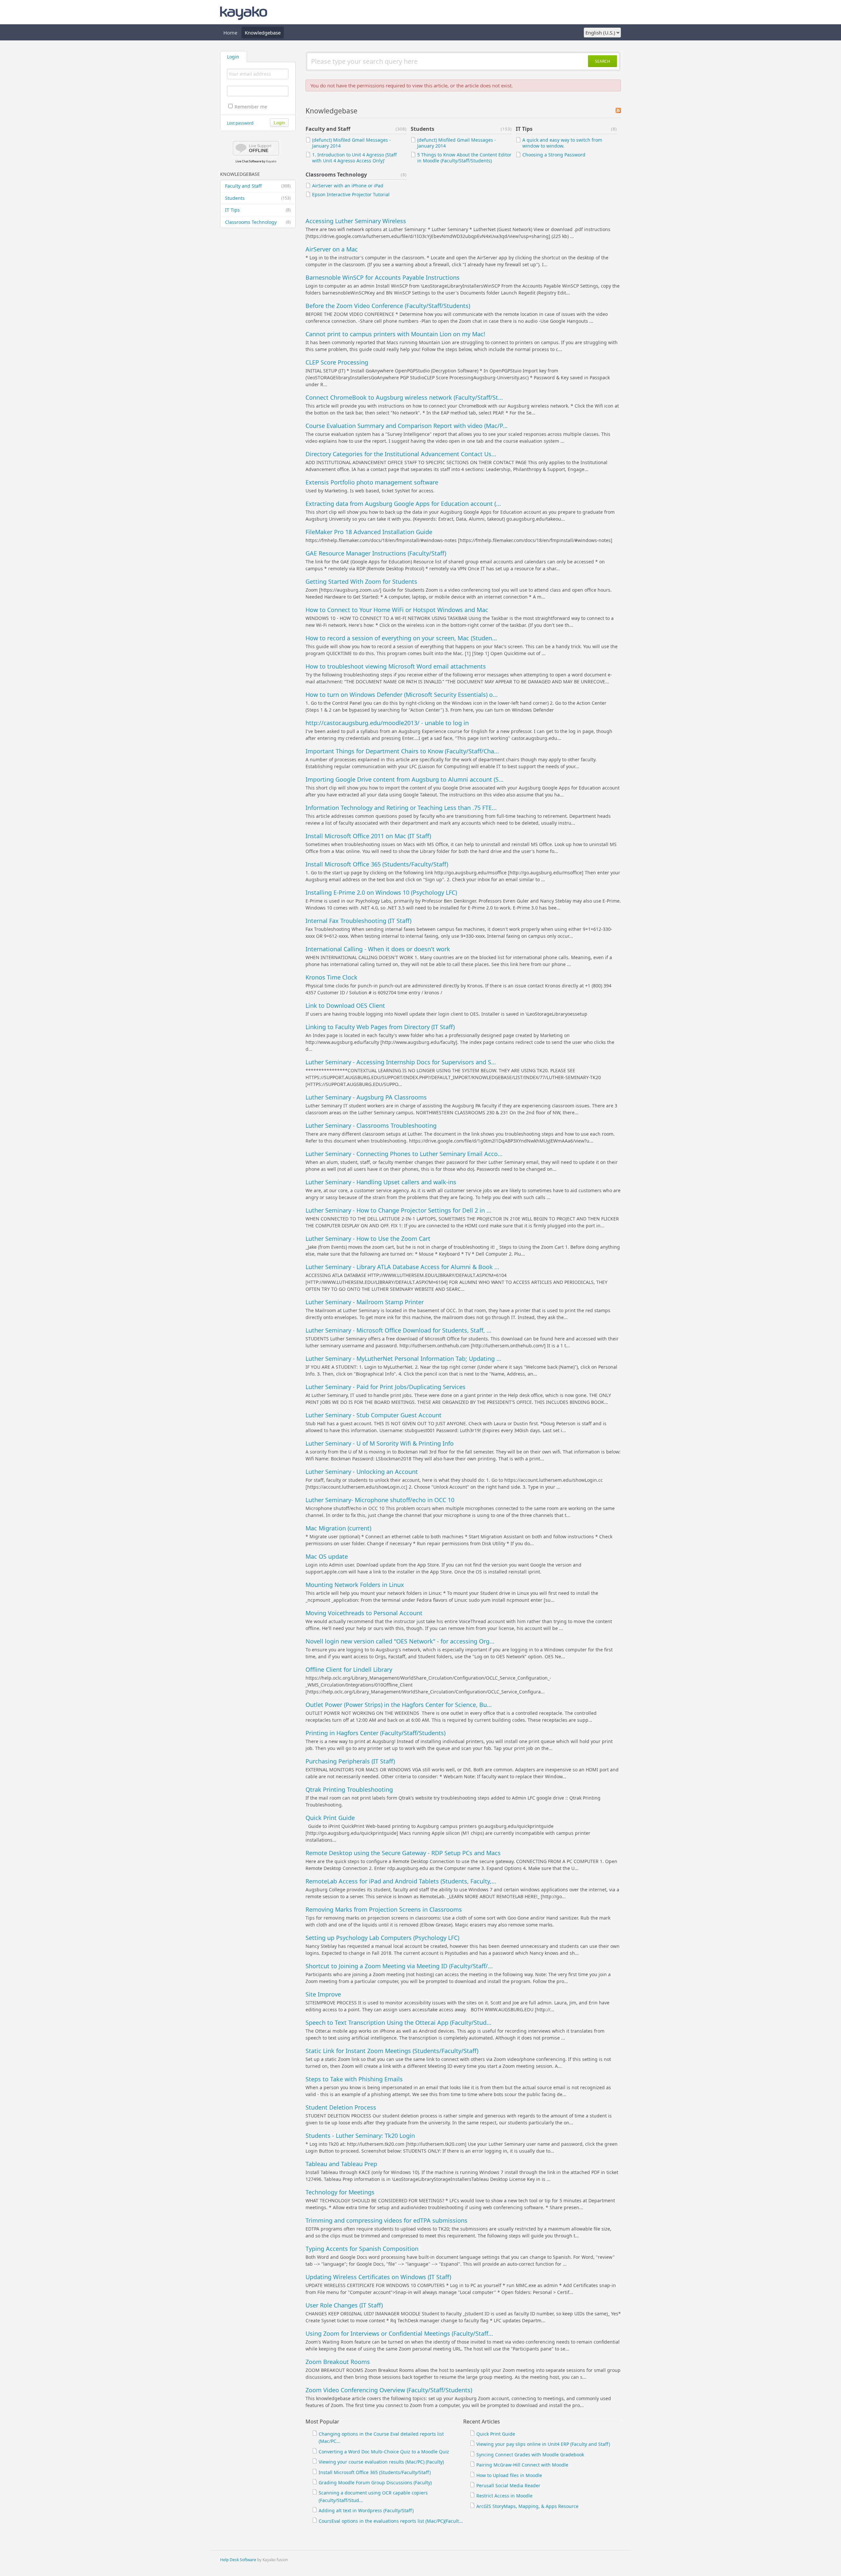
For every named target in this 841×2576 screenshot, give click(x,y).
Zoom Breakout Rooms (338, 2362)
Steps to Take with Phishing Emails (354, 2079)
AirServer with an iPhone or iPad (348, 186)
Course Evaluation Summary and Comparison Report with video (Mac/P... (407, 426)
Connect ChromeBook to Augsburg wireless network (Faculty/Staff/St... (404, 397)
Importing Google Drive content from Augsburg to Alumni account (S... (405, 779)
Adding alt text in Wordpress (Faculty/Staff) (366, 2510)
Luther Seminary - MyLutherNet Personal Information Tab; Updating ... (403, 1359)
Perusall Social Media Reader (508, 2485)
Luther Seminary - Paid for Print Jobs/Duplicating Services (386, 1387)
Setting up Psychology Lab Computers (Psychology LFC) (382, 1938)
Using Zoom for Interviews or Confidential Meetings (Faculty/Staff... (399, 2333)
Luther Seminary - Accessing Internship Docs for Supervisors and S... (401, 1062)
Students (258, 198)
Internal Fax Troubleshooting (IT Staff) (358, 921)
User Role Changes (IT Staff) (344, 2305)
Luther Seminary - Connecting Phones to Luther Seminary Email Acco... (404, 1154)
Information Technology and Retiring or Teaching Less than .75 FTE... (401, 808)
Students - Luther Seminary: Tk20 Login (360, 2136)
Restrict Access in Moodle (504, 2496)
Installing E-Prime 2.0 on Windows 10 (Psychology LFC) (381, 892)
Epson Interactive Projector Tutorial (351, 194)
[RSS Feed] (618, 111)
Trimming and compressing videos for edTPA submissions (386, 2220)
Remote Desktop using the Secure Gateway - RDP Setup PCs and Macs (403, 1853)
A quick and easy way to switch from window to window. (562, 143)
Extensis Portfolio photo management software (372, 482)
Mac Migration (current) (338, 1528)
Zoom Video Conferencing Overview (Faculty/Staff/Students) (389, 2390)
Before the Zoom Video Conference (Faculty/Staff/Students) (388, 306)
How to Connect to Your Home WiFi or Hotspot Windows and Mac (397, 610)
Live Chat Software (248, 161)
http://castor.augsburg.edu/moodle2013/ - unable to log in (387, 723)
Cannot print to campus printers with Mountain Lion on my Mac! (395, 334)
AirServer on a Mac (332, 249)
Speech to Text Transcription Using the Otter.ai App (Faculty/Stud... (398, 2022)
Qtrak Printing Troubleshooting (349, 1789)
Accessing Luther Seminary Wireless (356, 221)
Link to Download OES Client (345, 1005)
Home (230, 33)
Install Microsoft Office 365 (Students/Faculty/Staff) (377, 864)
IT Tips (258, 210)
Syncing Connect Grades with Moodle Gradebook (530, 2455)
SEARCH (602, 61)
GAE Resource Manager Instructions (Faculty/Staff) (376, 553)
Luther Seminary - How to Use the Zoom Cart (368, 1239)
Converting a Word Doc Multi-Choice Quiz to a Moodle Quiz (384, 2452)
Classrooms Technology (258, 222)
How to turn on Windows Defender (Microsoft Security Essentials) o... (402, 695)
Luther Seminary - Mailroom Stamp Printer (365, 1302)
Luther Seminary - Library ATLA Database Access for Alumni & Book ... (402, 1267)
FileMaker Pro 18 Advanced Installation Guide (369, 532)
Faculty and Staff (258, 186)
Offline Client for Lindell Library (349, 1669)
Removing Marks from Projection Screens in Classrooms (384, 1909)
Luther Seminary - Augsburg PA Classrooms (366, 1097)
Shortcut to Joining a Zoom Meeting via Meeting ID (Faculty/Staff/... (399, 1966)
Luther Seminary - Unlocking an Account (362, 1472)
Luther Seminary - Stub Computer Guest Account (374, 1415)
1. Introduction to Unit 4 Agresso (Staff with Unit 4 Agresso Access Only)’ (354, 158)
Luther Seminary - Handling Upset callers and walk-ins (381, 1182)
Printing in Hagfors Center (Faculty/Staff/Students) (375, 1733)
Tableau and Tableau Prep (341, 2164)
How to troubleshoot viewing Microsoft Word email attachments (396, 666)
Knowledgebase (263, 33)
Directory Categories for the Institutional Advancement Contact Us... (401, 454)
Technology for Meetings (340, 2192)
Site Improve (323, 1994)
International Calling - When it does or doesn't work (378, 949)
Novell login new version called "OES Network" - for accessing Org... (400, 1641)
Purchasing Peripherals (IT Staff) (350, 1761)
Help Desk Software (238, 2560)
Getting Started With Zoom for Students (361, 581)
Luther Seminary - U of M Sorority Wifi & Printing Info (380, 1443)
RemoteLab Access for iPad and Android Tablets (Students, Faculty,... (401, 1881)
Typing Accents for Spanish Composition (362, 2249)
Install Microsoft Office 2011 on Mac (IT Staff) (368, 836)
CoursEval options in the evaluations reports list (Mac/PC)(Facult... (391, 2521)
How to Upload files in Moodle (509, 2475)
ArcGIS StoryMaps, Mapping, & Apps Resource (527, 2506)
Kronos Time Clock (331, 977)
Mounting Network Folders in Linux (355, 1585)
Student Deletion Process (341, 2107)
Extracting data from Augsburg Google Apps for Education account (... (403, 504)
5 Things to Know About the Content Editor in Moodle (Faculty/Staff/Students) (464, 158)
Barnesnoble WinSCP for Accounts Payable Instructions (383, 277)
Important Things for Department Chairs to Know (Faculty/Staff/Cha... (402, 751)
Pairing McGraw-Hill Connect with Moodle (522, 2465)
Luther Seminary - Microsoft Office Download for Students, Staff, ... (398, 1330)
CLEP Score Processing (337, 362)
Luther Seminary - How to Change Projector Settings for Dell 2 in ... (398, 1210)
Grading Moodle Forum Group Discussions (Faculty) (375, 2482)
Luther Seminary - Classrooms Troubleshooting (371, 1125)
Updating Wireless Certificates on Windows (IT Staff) (378, 2277)
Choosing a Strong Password (554, 155)
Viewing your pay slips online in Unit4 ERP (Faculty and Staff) (543, 2444)
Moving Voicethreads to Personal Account (364, 1613)
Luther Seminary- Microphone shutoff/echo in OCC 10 (380, 1500)
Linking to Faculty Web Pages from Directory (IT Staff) (380, 1027)
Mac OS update (327, 1556)
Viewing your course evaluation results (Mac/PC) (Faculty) (381, 2462)
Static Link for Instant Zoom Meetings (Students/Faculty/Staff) (392, 2051)
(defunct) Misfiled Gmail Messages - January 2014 (352, 143)
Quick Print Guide (330, 1818)
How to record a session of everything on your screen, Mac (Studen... (401, 638)
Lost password (240, 123)
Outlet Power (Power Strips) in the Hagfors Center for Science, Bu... (399, 1705)
